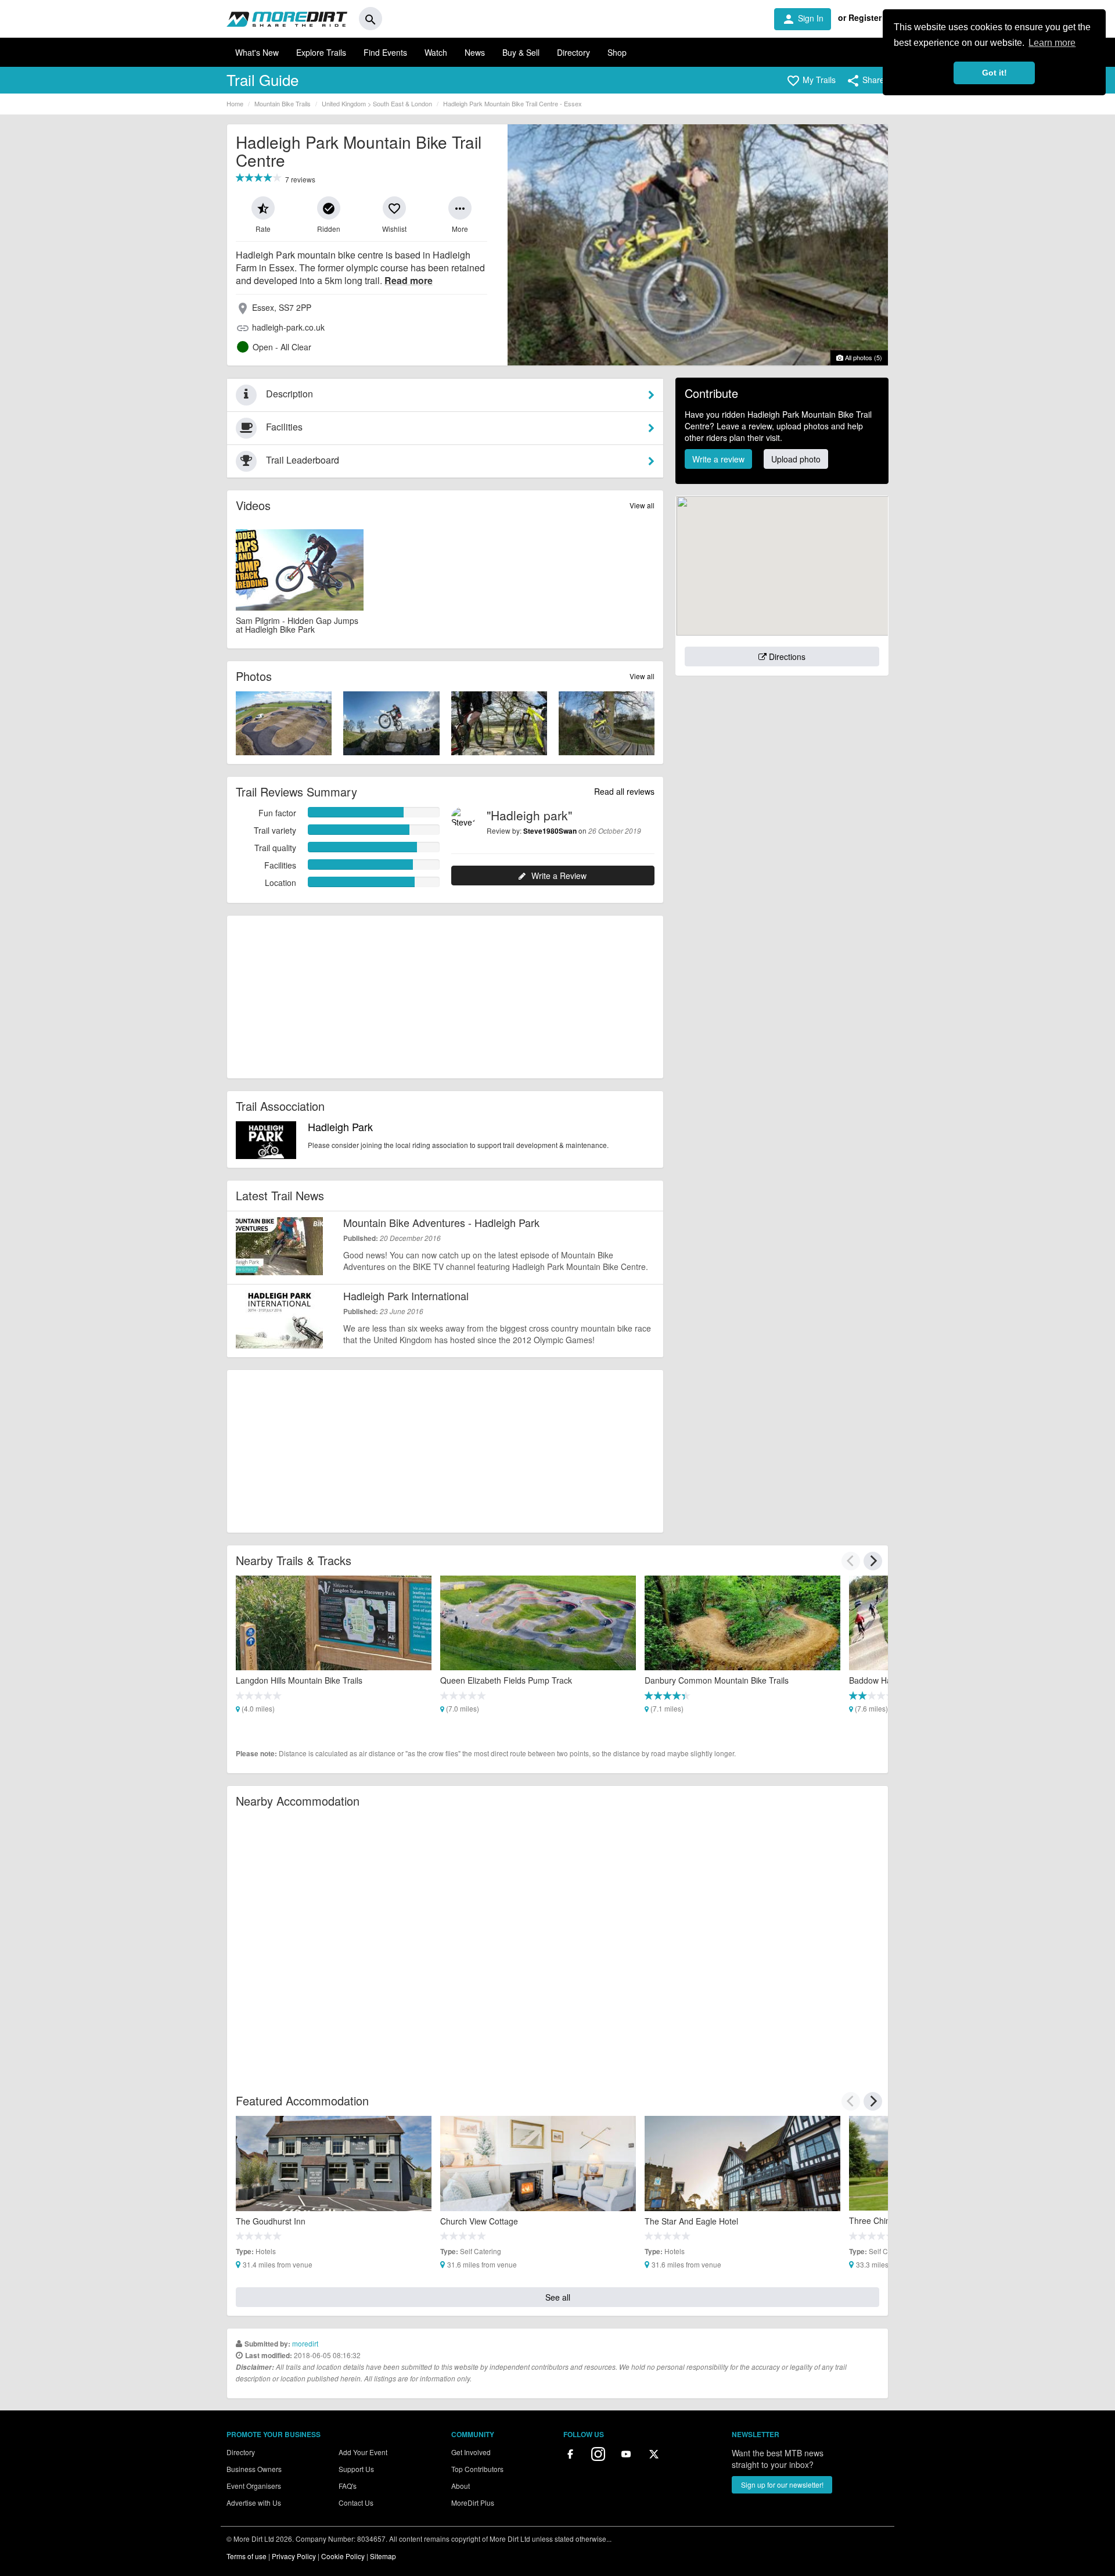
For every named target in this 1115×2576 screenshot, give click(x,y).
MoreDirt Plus (473, 2503)
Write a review (718, 459)
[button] (811, 81)
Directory (573, 52)
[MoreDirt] (287, 19)
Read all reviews (624, 791)
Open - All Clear (282, 347)
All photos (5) (863, 357)
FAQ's (348, 2486)
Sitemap (383, 2556)
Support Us (356, 2469)
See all (558, 2297)
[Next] (873, 1561)
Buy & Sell (521, 52)
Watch (436, 52)
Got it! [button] (994, 73)
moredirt (305, 2343)
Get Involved (471, 2452)
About (461, 2486)
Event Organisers (254, 2486)
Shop (617, 52)
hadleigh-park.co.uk (288, 327)
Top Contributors (477, 2469)
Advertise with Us (254, 2503)
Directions (786, 656)
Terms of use (247, 2556)
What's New (257, 52)
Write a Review (559, 876)
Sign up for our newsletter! (782, 2484)
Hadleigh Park (340, 1126)
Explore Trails (321, 52)
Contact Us (356, 2503)
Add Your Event (363, 2452)
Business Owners (254, 2469)
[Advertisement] (445, 997)
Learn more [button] (1052, 43)
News (475, 52)
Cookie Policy (343, 2556)
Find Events (385, 52)
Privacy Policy (294, 2556)
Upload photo (796, 459)
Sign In (803, 19)
